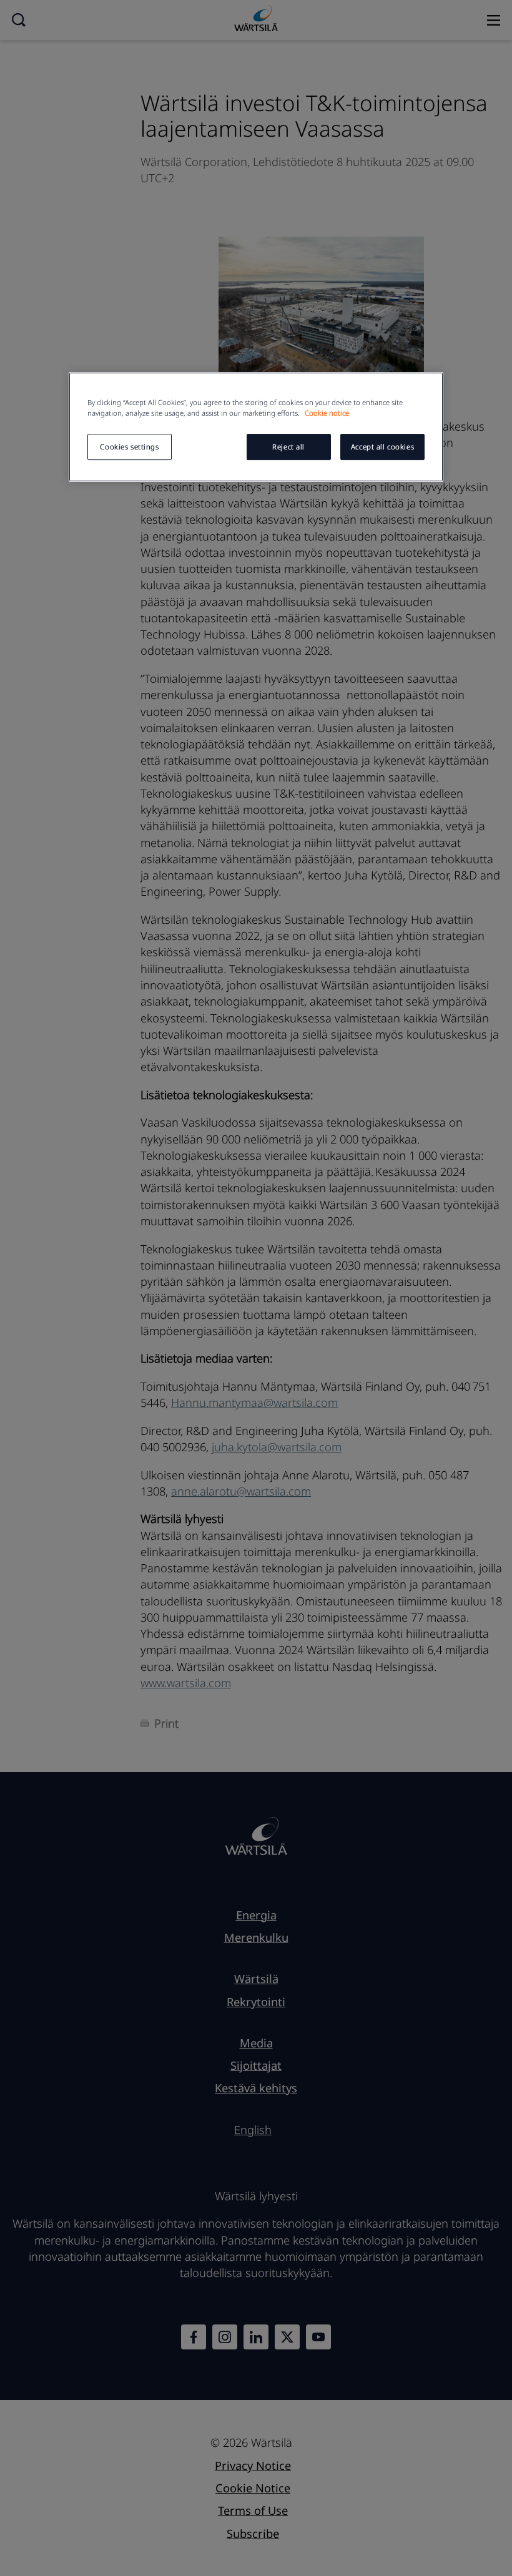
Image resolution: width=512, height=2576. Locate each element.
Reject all (288, 447)
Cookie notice (327, 413)
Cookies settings (129, 447)
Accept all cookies (382, 447)
